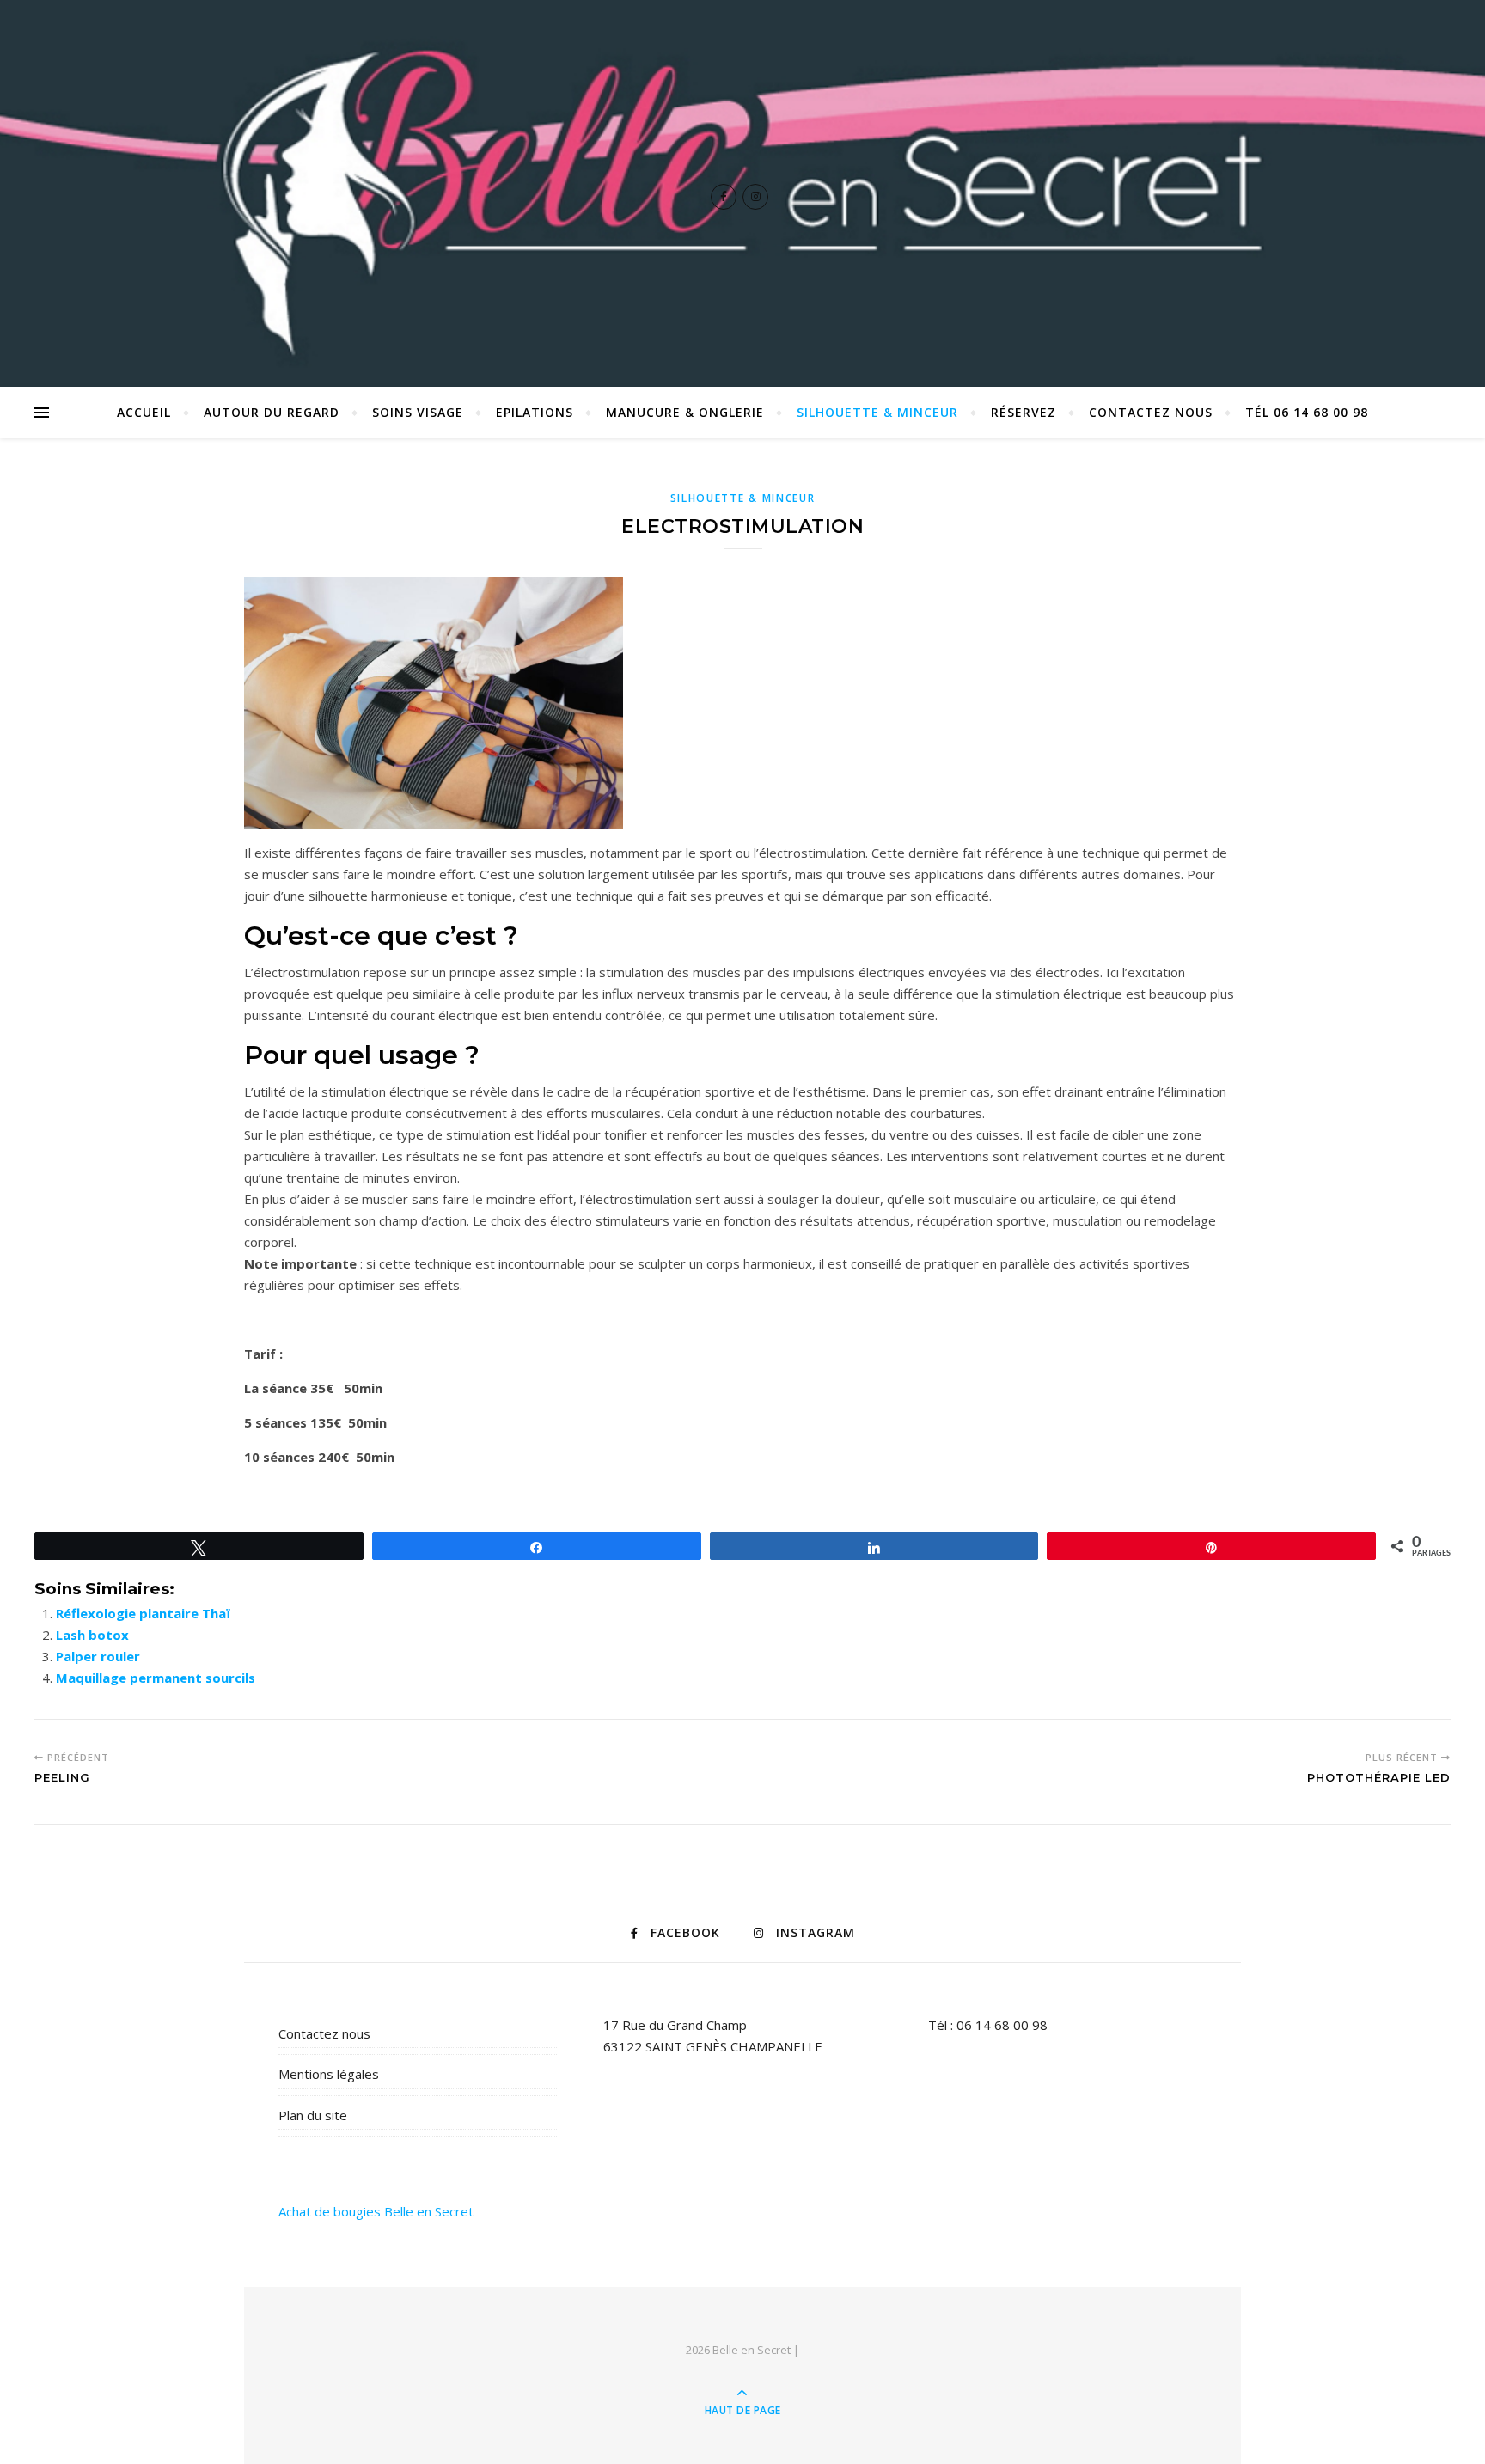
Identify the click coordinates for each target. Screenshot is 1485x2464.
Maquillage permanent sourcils (156, 1678)
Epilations (535, 412)
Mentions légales (329, 2074)
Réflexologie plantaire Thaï (143, 1613)
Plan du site (313, 2115)
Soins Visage (418, 412)
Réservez (1024, 412)
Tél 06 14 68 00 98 (1307, 412)
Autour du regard (272, 412)
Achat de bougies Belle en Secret (376, 2211)
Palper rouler (98, 1656)
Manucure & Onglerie (685, 412)
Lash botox (92, 1635)
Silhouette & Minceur (877, 412)
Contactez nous (1151, 412)
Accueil (144, 412)
